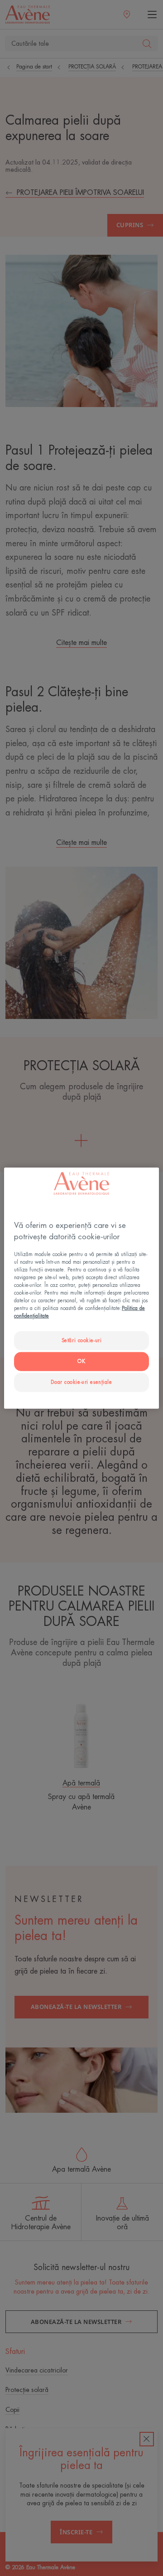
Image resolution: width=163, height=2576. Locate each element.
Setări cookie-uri (82, 1341)
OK (81, 1361)
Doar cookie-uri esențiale (81, 1382)
